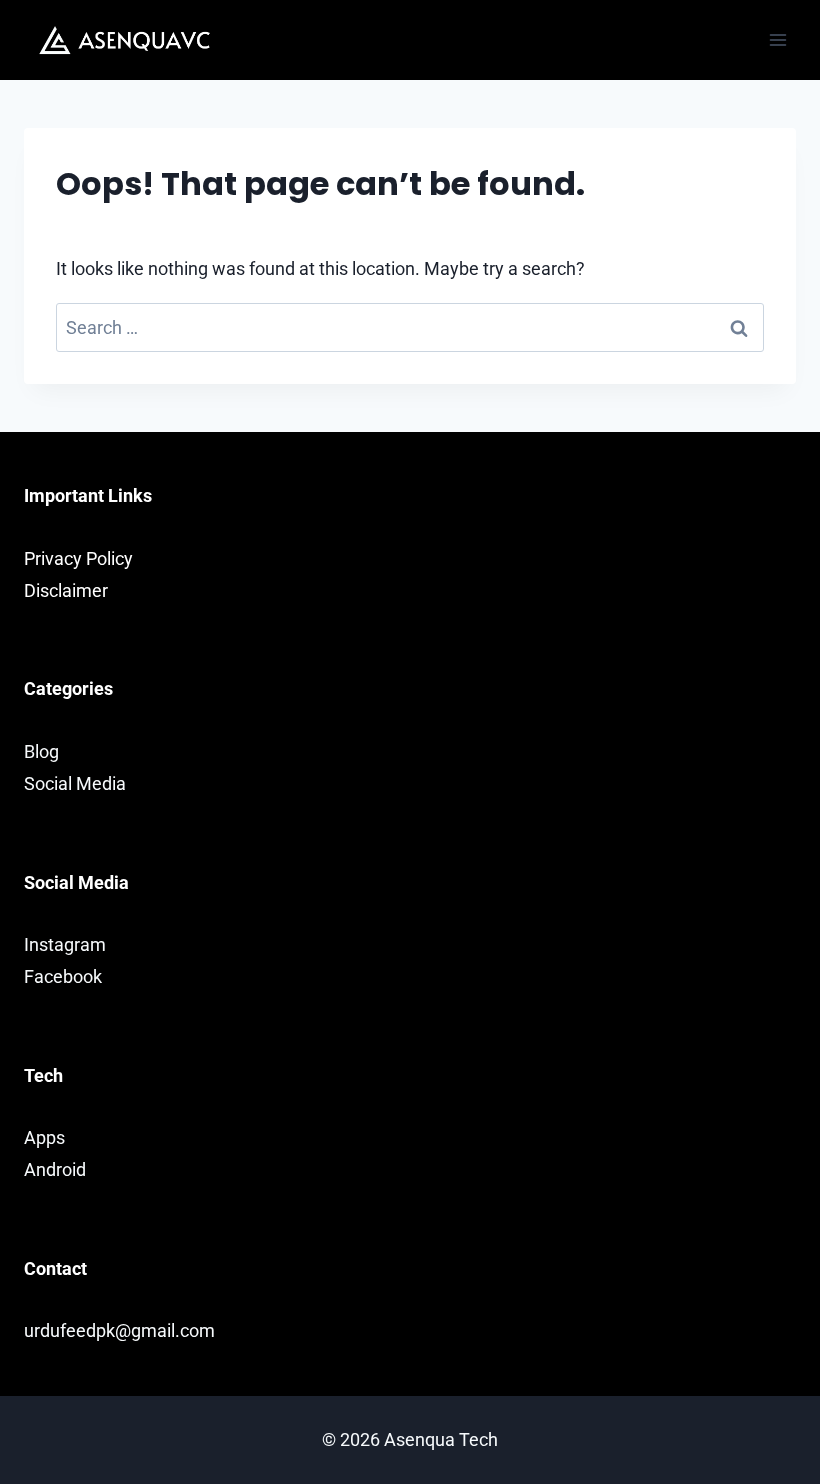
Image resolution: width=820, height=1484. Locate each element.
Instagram (65, 944)
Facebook (63, 976)
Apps (44, 1137)
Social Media (75, 783)
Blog (41, 751)
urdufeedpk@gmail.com (119, 1330)
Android (55, 1169)
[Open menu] (777, 39)
